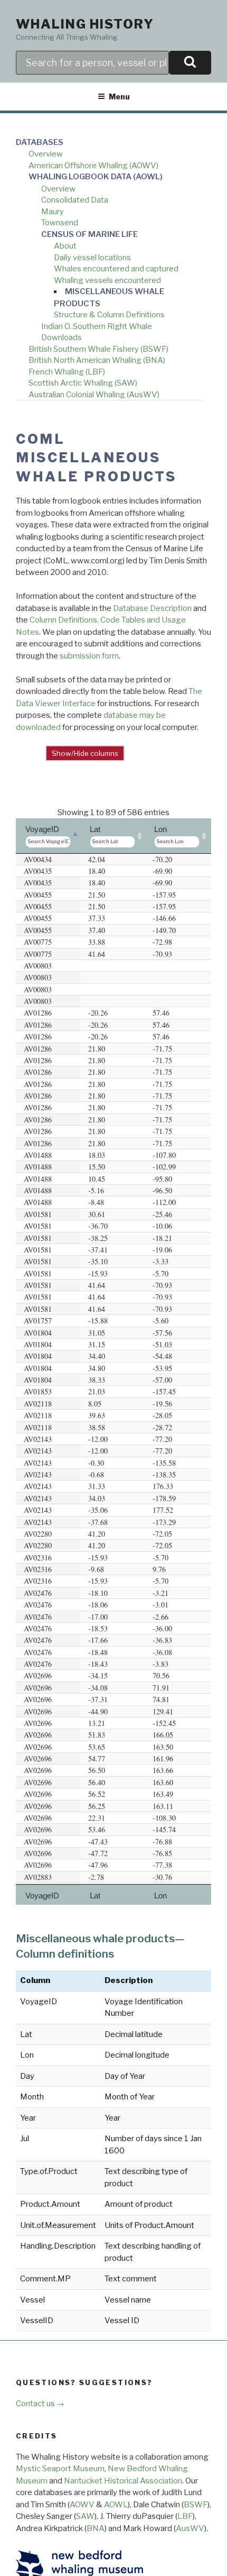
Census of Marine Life (89, 234)
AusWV (190, 2528)
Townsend (60, 223)
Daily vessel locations (92, 258)
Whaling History (85, 24)
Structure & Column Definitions (109, 315)
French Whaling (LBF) (67, 372)
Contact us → (40, 2404)
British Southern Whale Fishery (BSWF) (98, 349)
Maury (53, 212)
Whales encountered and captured (116, 269)
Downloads (62, 337)
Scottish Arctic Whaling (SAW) (83, 383)
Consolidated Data (75, 200)
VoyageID (42, 829)
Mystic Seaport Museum (60, 2469)
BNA (96, 2528)
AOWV (82, 2505)
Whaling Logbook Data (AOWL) (96, 177)
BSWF (196, 2505)
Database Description (152, 608)
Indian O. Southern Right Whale (97, 326)
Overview (46, 154)
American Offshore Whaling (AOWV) (93, 166)
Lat (95, 829)
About (65, 246)
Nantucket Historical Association (123, 2481)
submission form (89, 656)
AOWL (116, 2505)
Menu (119, 97)
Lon (160, 829)
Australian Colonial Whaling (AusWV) (94, 395)
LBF (185, 2516)
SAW (85, 2516)
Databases (40, 142)
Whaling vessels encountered (107, 280)
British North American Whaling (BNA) (97, 360)
